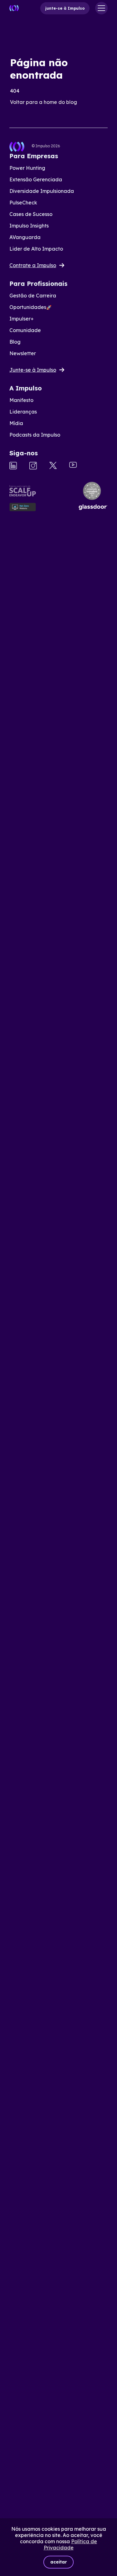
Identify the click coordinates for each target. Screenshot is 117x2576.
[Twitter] (53, 466)
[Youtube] (73, 465)
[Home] (14, 8)
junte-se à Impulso (65, 8)
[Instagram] (33, 466)
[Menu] (101, 8)
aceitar (58, 2562)
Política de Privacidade (71, 2544)
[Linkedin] (13, 466)
